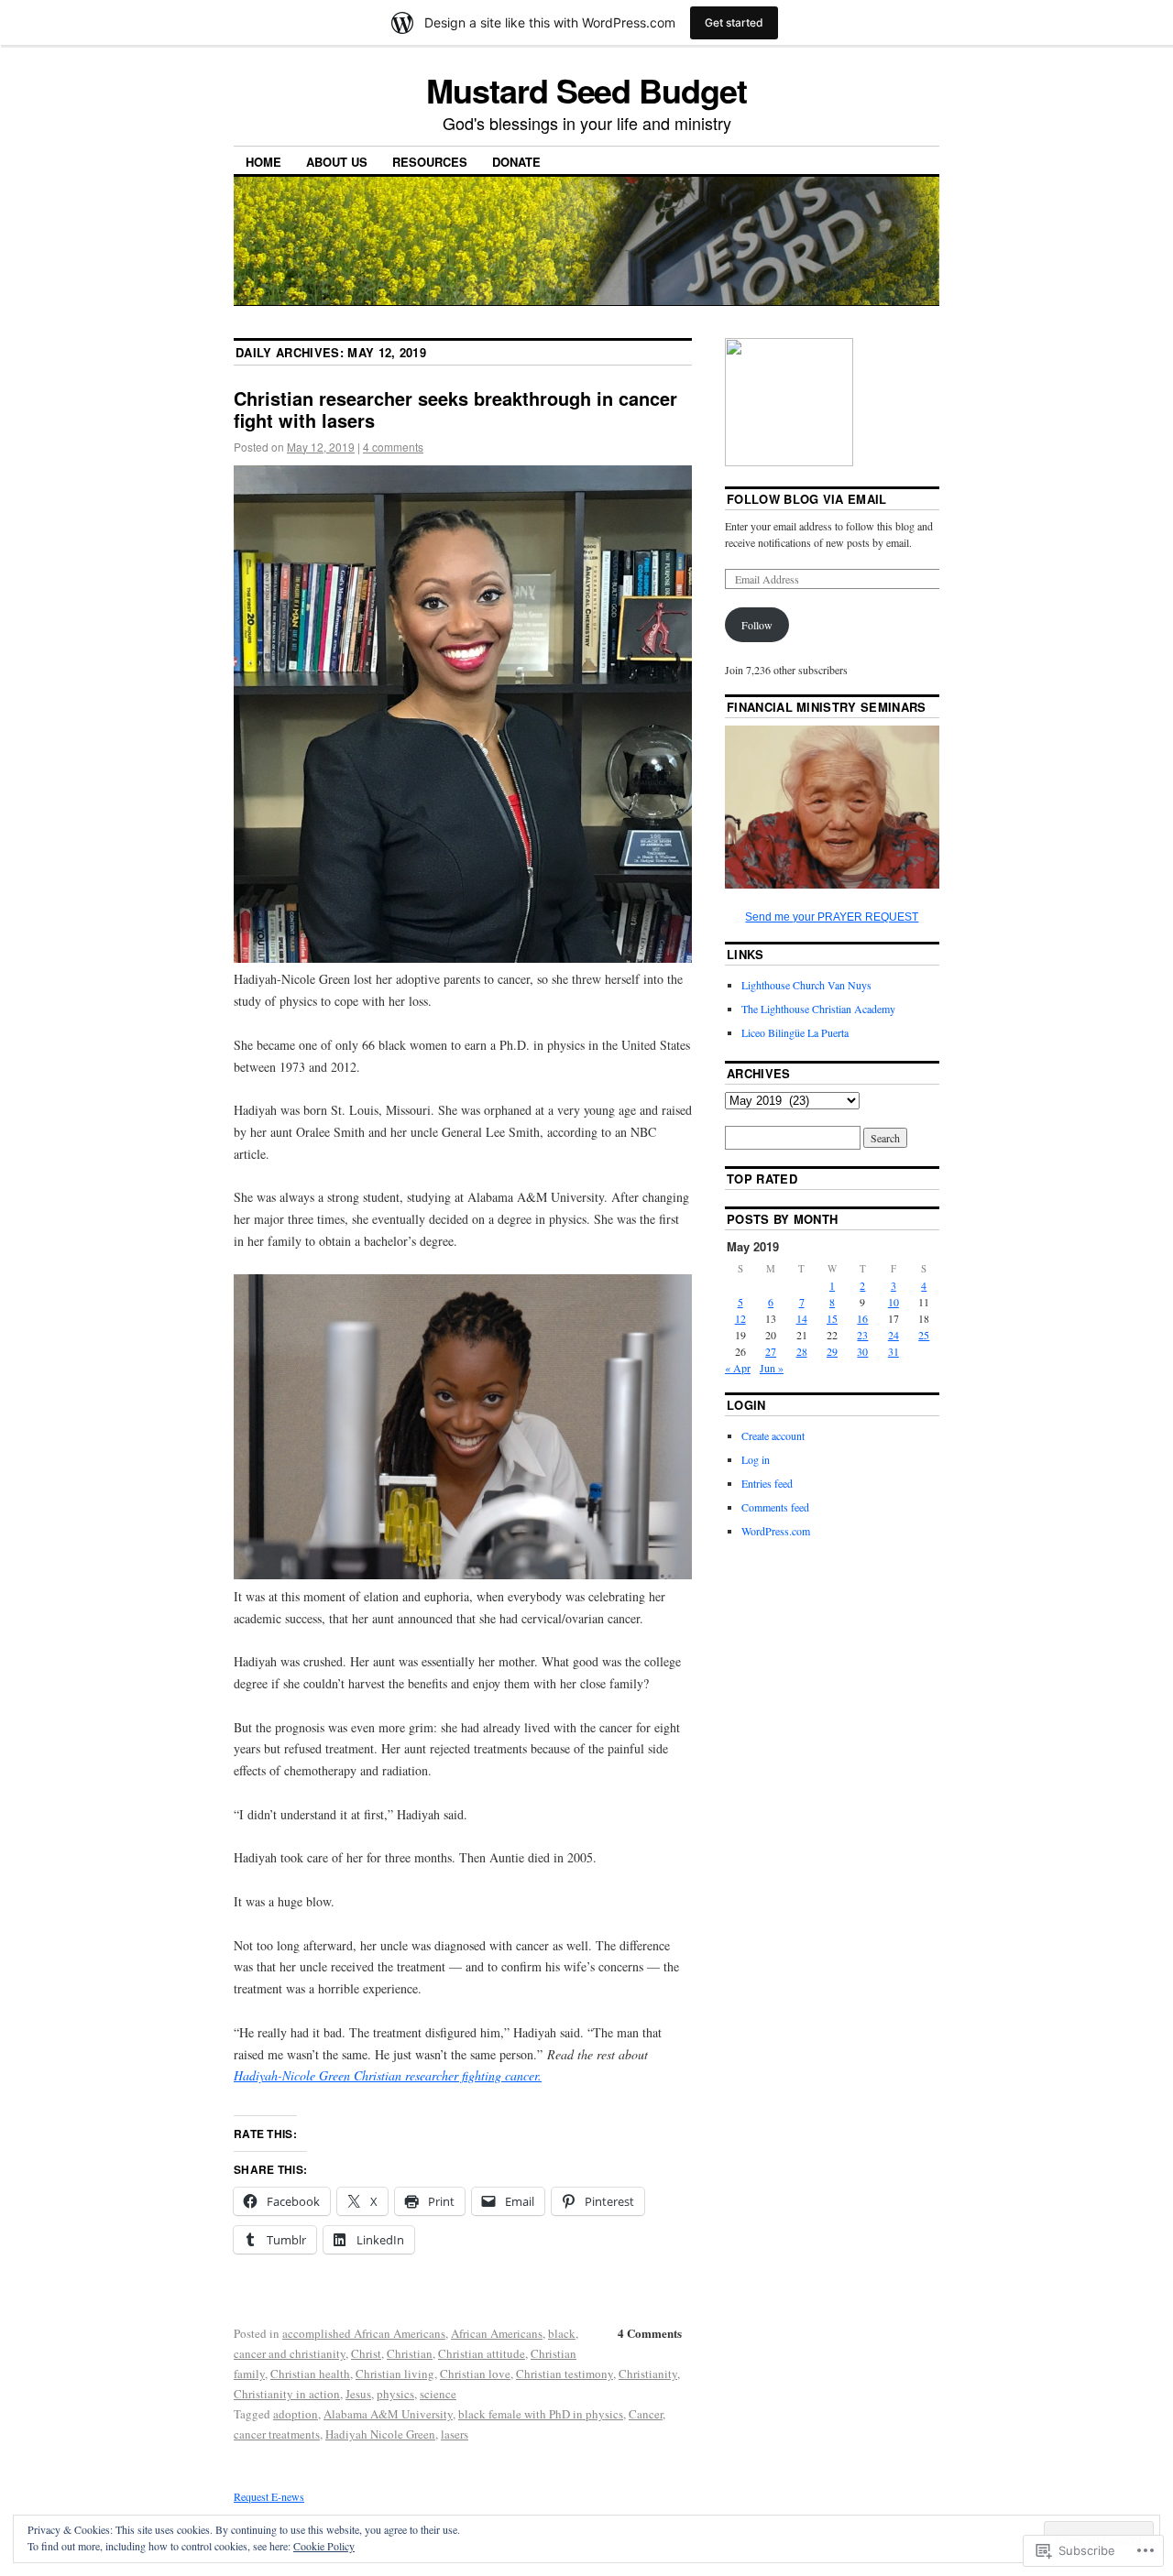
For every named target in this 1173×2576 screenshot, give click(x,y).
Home (263, 162)
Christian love (475, 2374)
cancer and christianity (290, 2353)
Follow (757, 625)
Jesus (358, 2394)
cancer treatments (277, 2434)
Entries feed (767, 1483)
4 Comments (650, 2333)
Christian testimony (565, 2374)
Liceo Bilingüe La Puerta (795, 1032)
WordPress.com (776, 1531)
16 (862, 1318)
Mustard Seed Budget (586, 90)
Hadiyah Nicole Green (380, 2434)
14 (802, 1318)
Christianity (648, 2374)
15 (832, 1318)
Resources (430, 162)
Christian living (395, 2374)
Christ (366, 2353)
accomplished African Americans (364, 2333)
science (438, 2394)
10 (893, 1302)
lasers (455, 2434)
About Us (337, 162)
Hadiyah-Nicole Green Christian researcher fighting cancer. (388, 2075)
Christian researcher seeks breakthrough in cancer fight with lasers (455, 409)
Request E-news (269, 2496)
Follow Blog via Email (807, 499)
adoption (296, 2414)
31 (893, 1351)
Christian (410, 2353)
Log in (756, 1459)
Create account (773, 1435)
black (562, 2333)
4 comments (393, 447)
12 (740, 1318)
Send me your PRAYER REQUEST (832, 917)
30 (862, 1351)
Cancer (646, 2414)
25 (924, 1335)
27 (771, 1351)
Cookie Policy (324, 2546)
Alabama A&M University (388, 2414)
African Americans (497, 2333)
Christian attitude (482, 2353)
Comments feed (775, 1507)
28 (802, 1351)
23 (862, 1335)
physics (395, 2394)
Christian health (310, 2374)
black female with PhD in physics (541, 2414)
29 (832, 1351)
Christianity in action (287, 2394)
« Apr (738, 1368)
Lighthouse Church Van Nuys (806, 985)
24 (893, 1335)
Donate (516, 162)
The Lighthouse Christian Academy (818, 1009)
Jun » (772, 1368)
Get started (734, 22)
